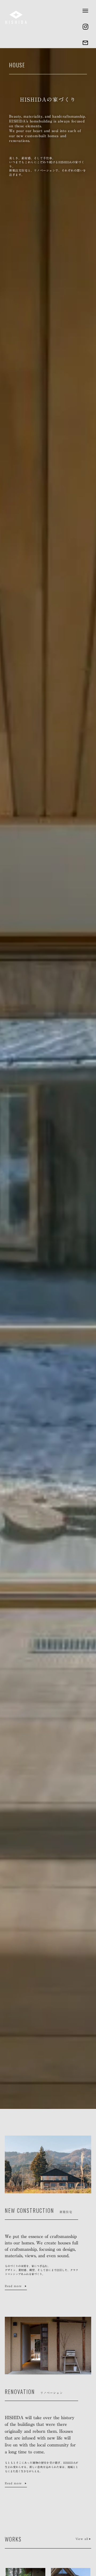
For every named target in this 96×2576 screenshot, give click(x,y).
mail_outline (85, 43)
